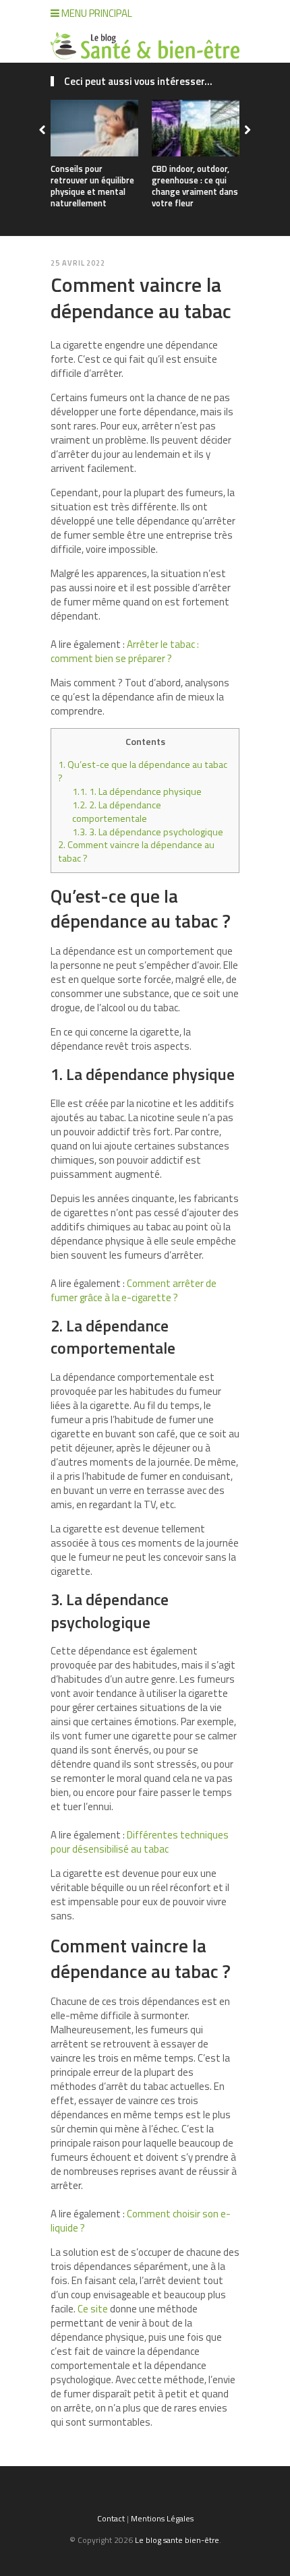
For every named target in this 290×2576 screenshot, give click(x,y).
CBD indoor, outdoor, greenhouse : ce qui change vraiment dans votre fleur (195, 186)
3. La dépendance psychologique (148, 832)
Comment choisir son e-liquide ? (141, 2221)
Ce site (93, 2309)
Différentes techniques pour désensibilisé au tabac (140, 1842)
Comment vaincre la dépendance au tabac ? (136, 851)
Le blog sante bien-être (177, 2540)
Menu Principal (96, 13)
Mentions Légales (162, 2518)
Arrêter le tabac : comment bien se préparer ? (125, 651)
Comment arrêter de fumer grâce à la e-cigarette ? (134, 1290)
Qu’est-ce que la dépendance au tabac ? (143, 771)
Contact (111, 2518)
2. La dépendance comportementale (117, 812)
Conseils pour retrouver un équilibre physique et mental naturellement (92, 186)
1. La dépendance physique (137, 791)
